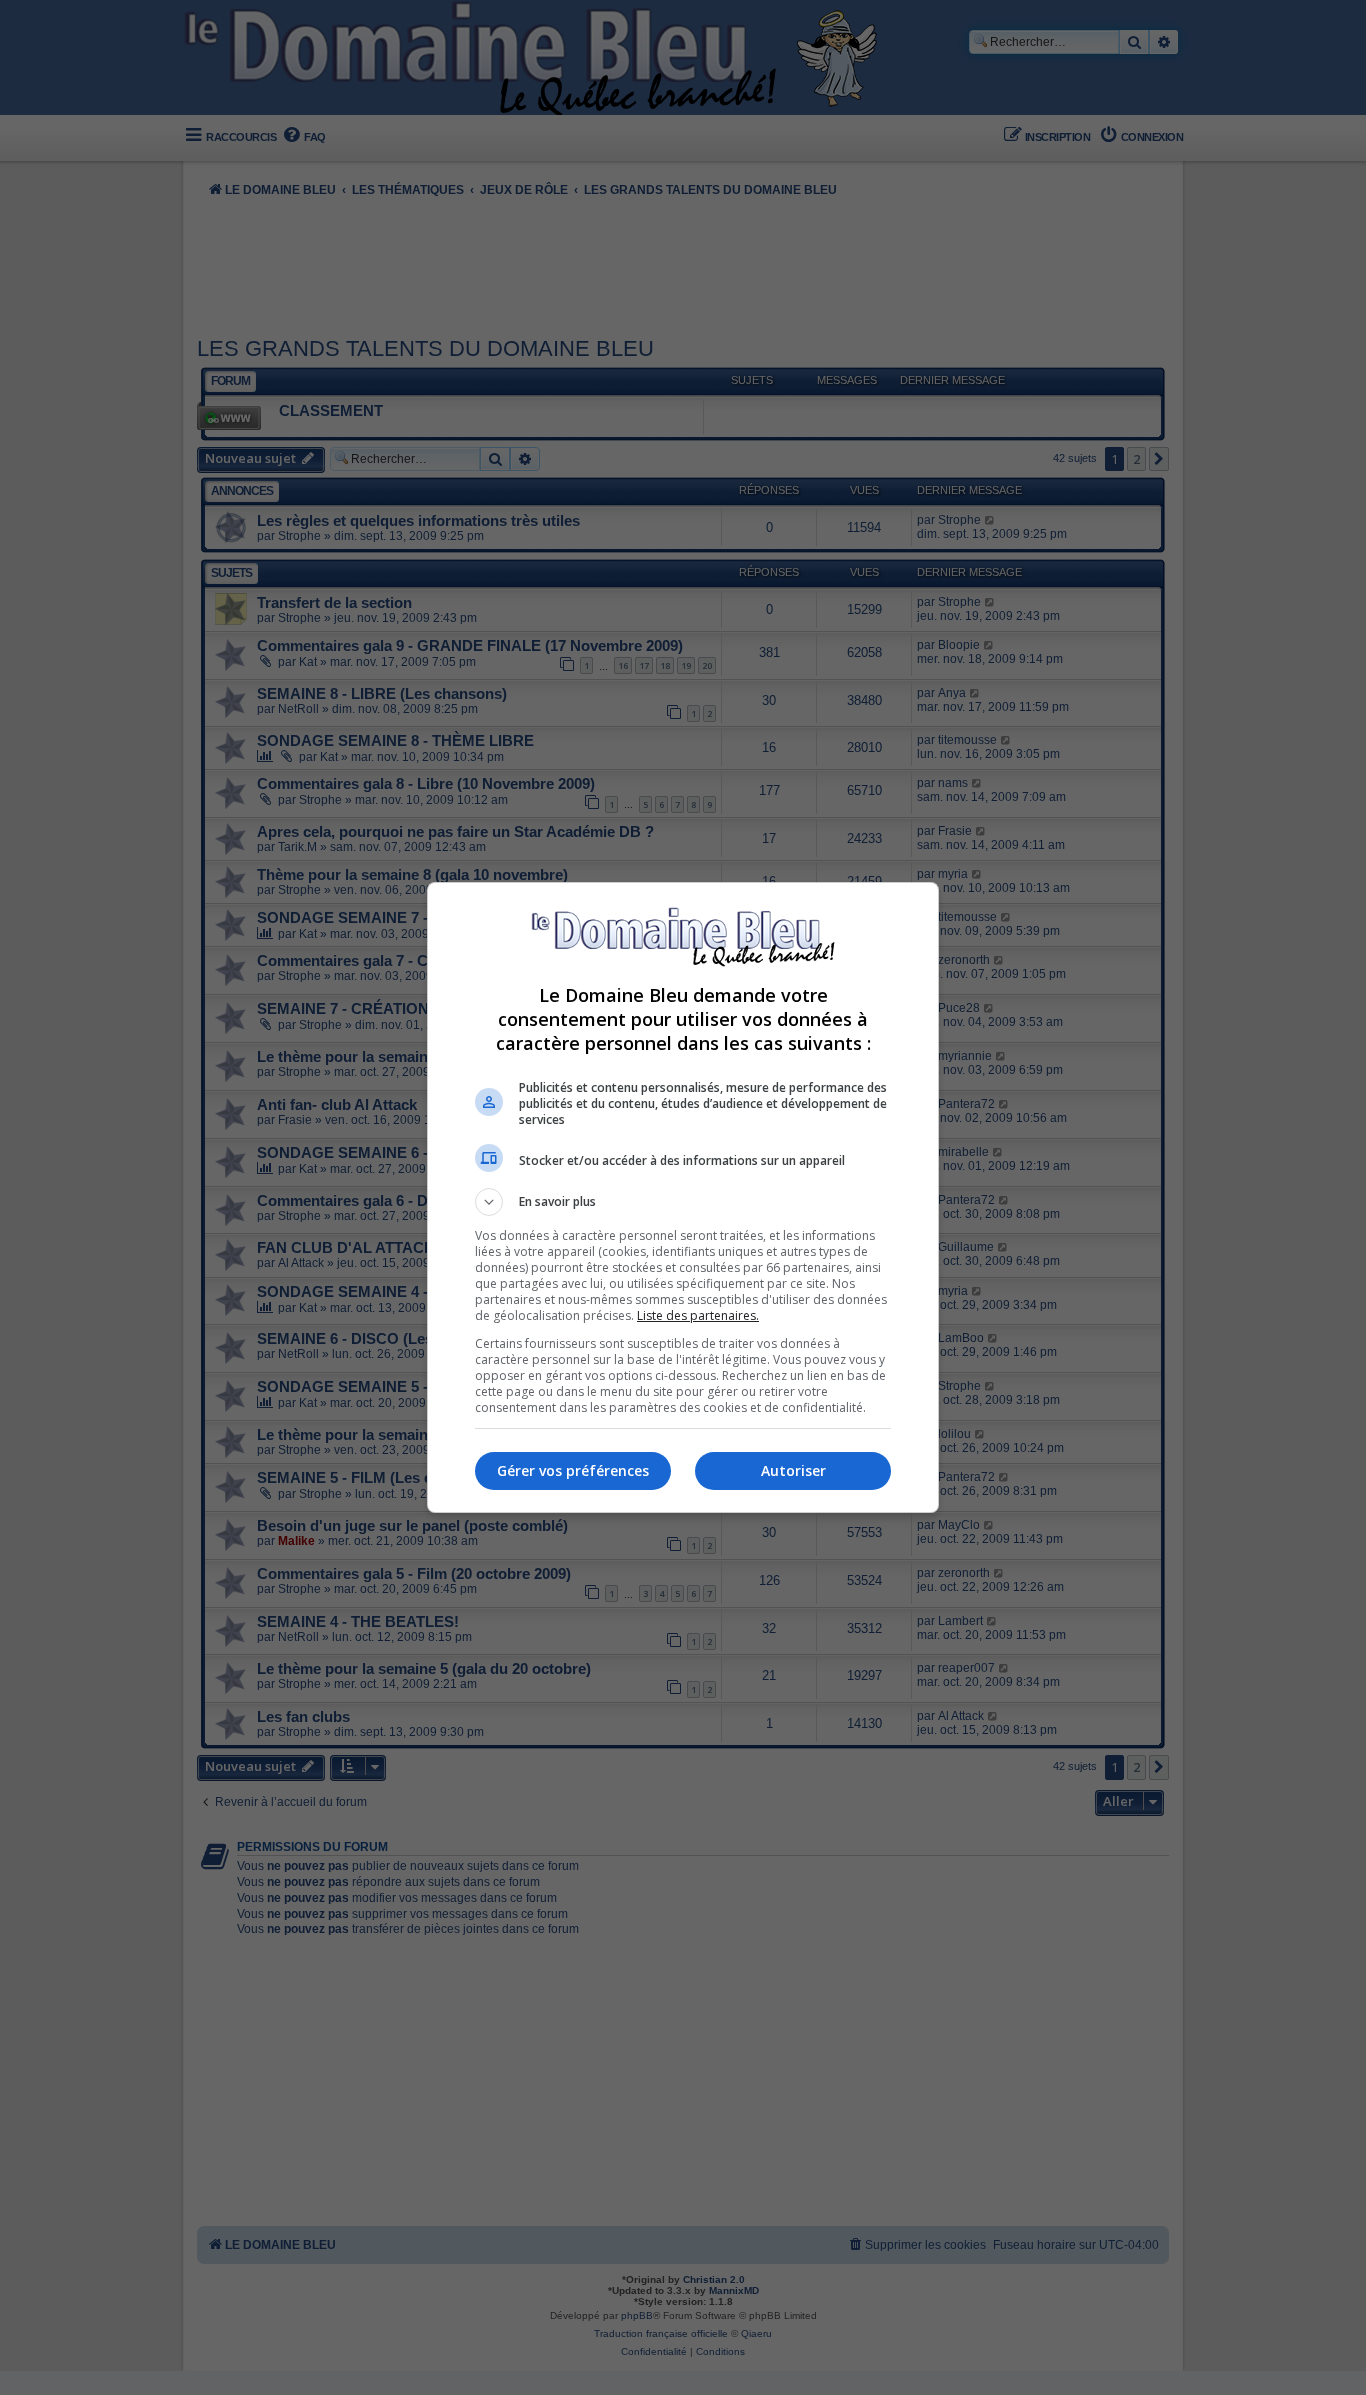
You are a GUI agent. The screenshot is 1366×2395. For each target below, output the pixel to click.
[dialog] (683, 1197)
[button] (683, 1202)
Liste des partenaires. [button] (698, 1315)
